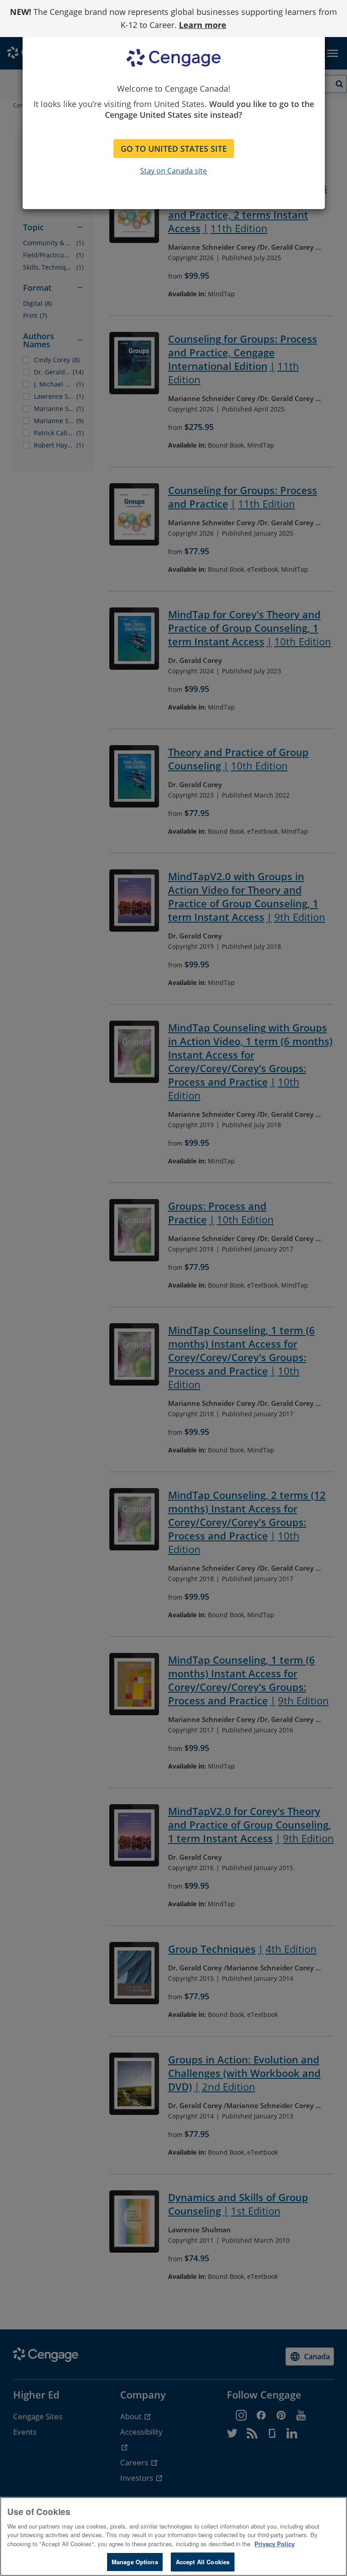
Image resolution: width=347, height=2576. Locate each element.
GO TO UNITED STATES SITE (174, 149)
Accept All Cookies (203, 2562)
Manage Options (135, 2562)
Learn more (203, 25)
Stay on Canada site (173, 171)
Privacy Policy (274, 2544)
